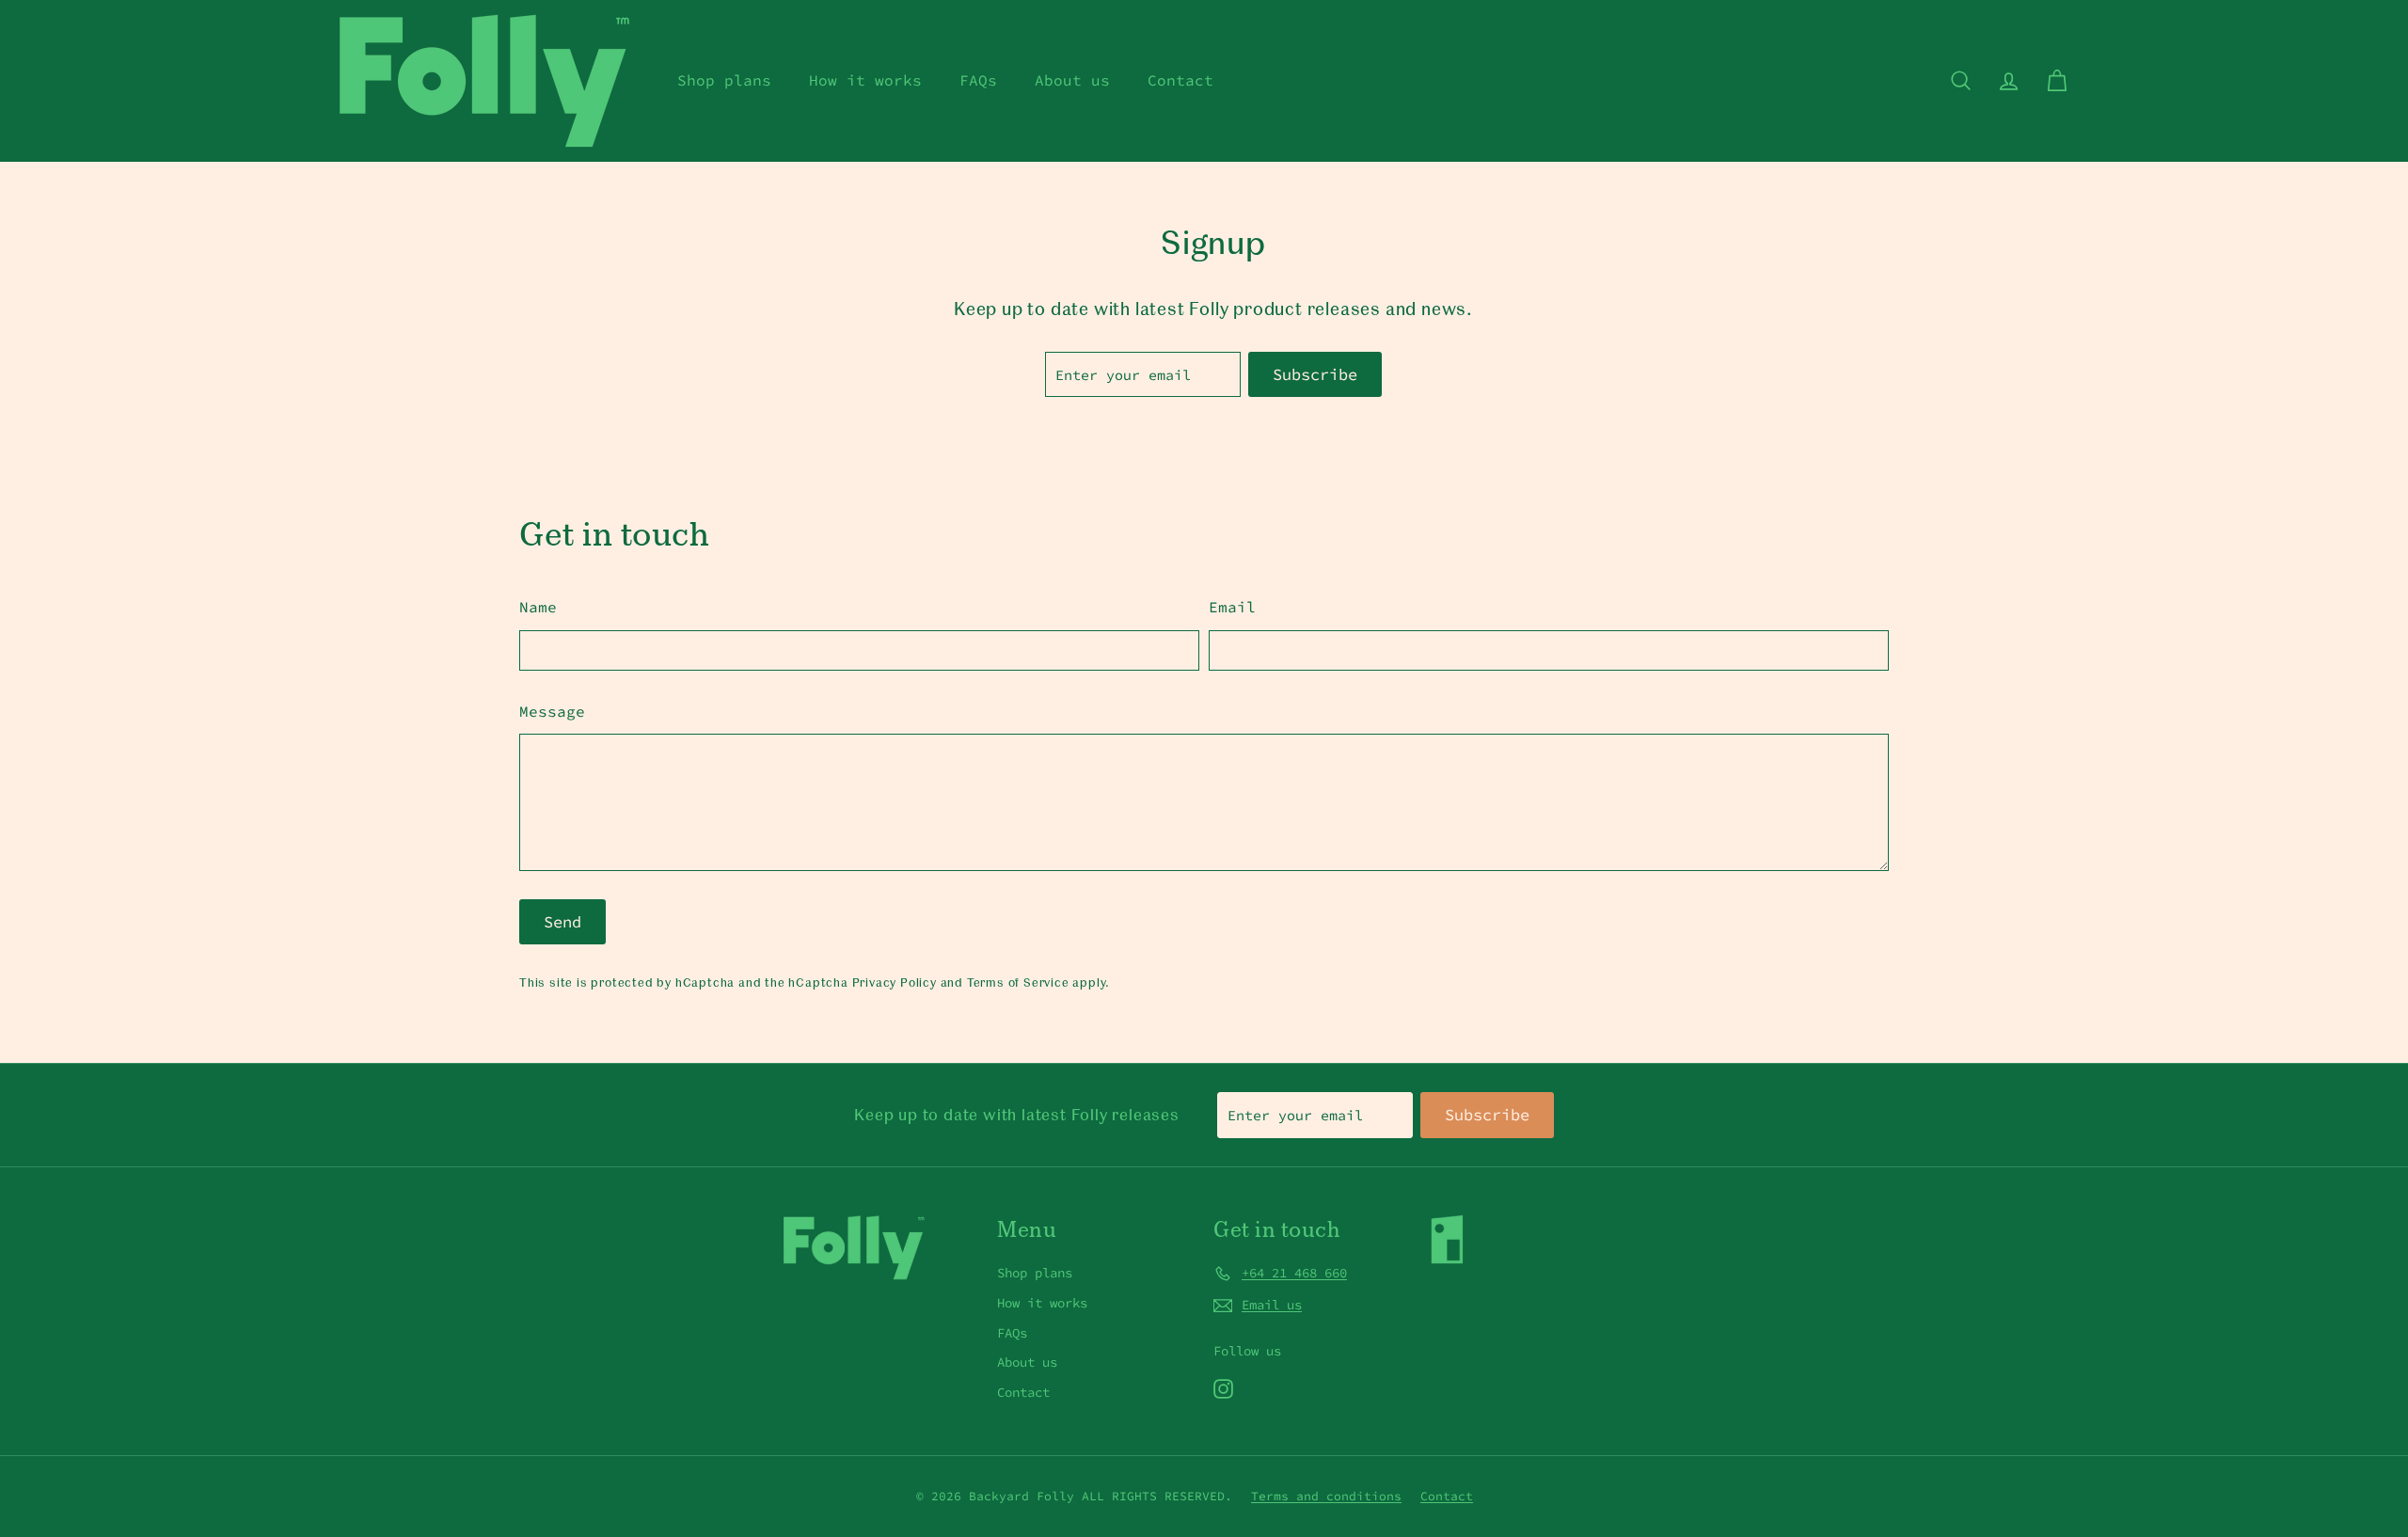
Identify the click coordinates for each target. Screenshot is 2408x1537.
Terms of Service (1018, 982)
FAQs (978, 80)
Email (1232, 607)
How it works (865, 80)
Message (552, 711)
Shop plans (724, 80)
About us (1072, 80)
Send (562, 922)
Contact (1180, 80)
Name (538, 607)
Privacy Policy (895, 982)
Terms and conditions (1326, 1496)
